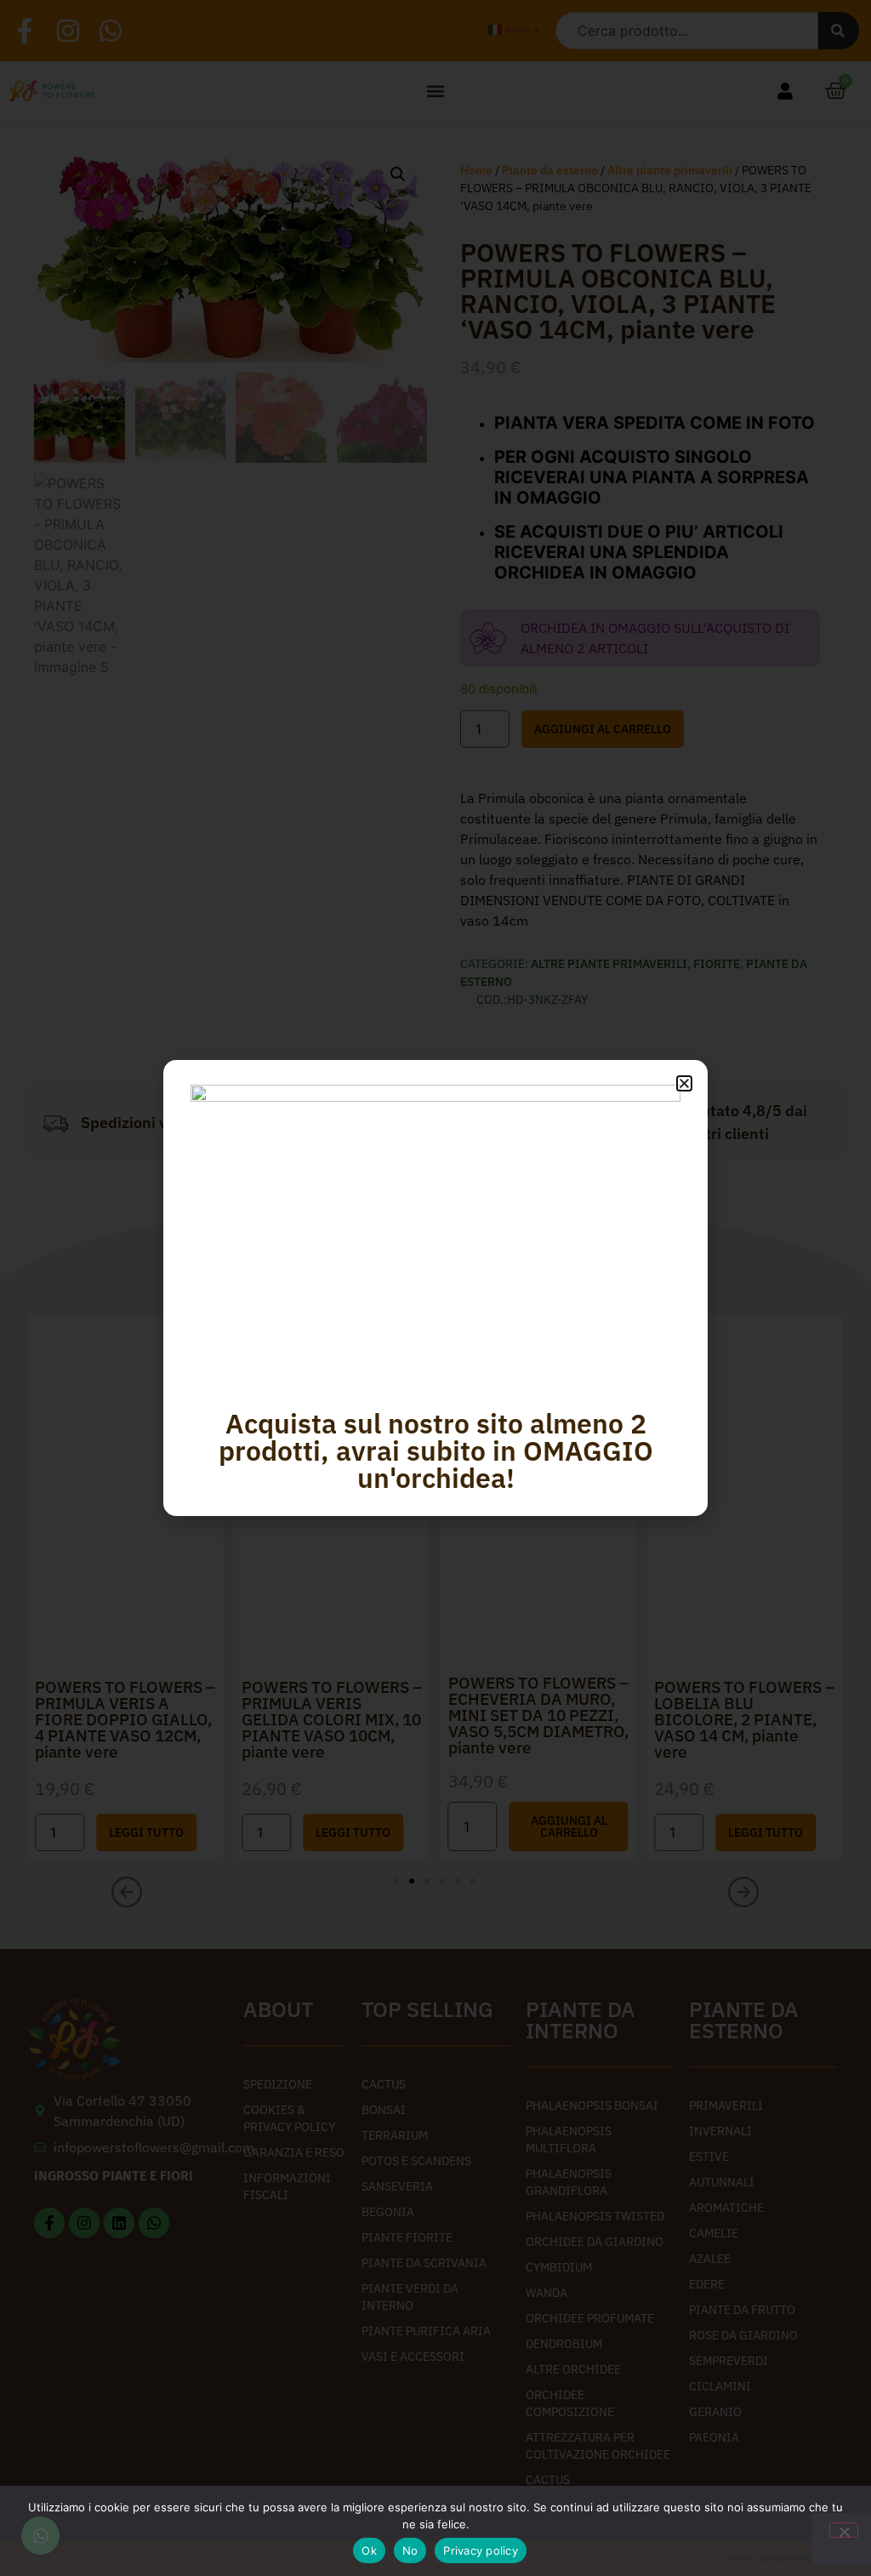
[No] (844, 2530)
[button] (684, 1083)
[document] (435, 1288)
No (410, 2550)
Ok (369, 2550)
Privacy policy (481, 2550)
